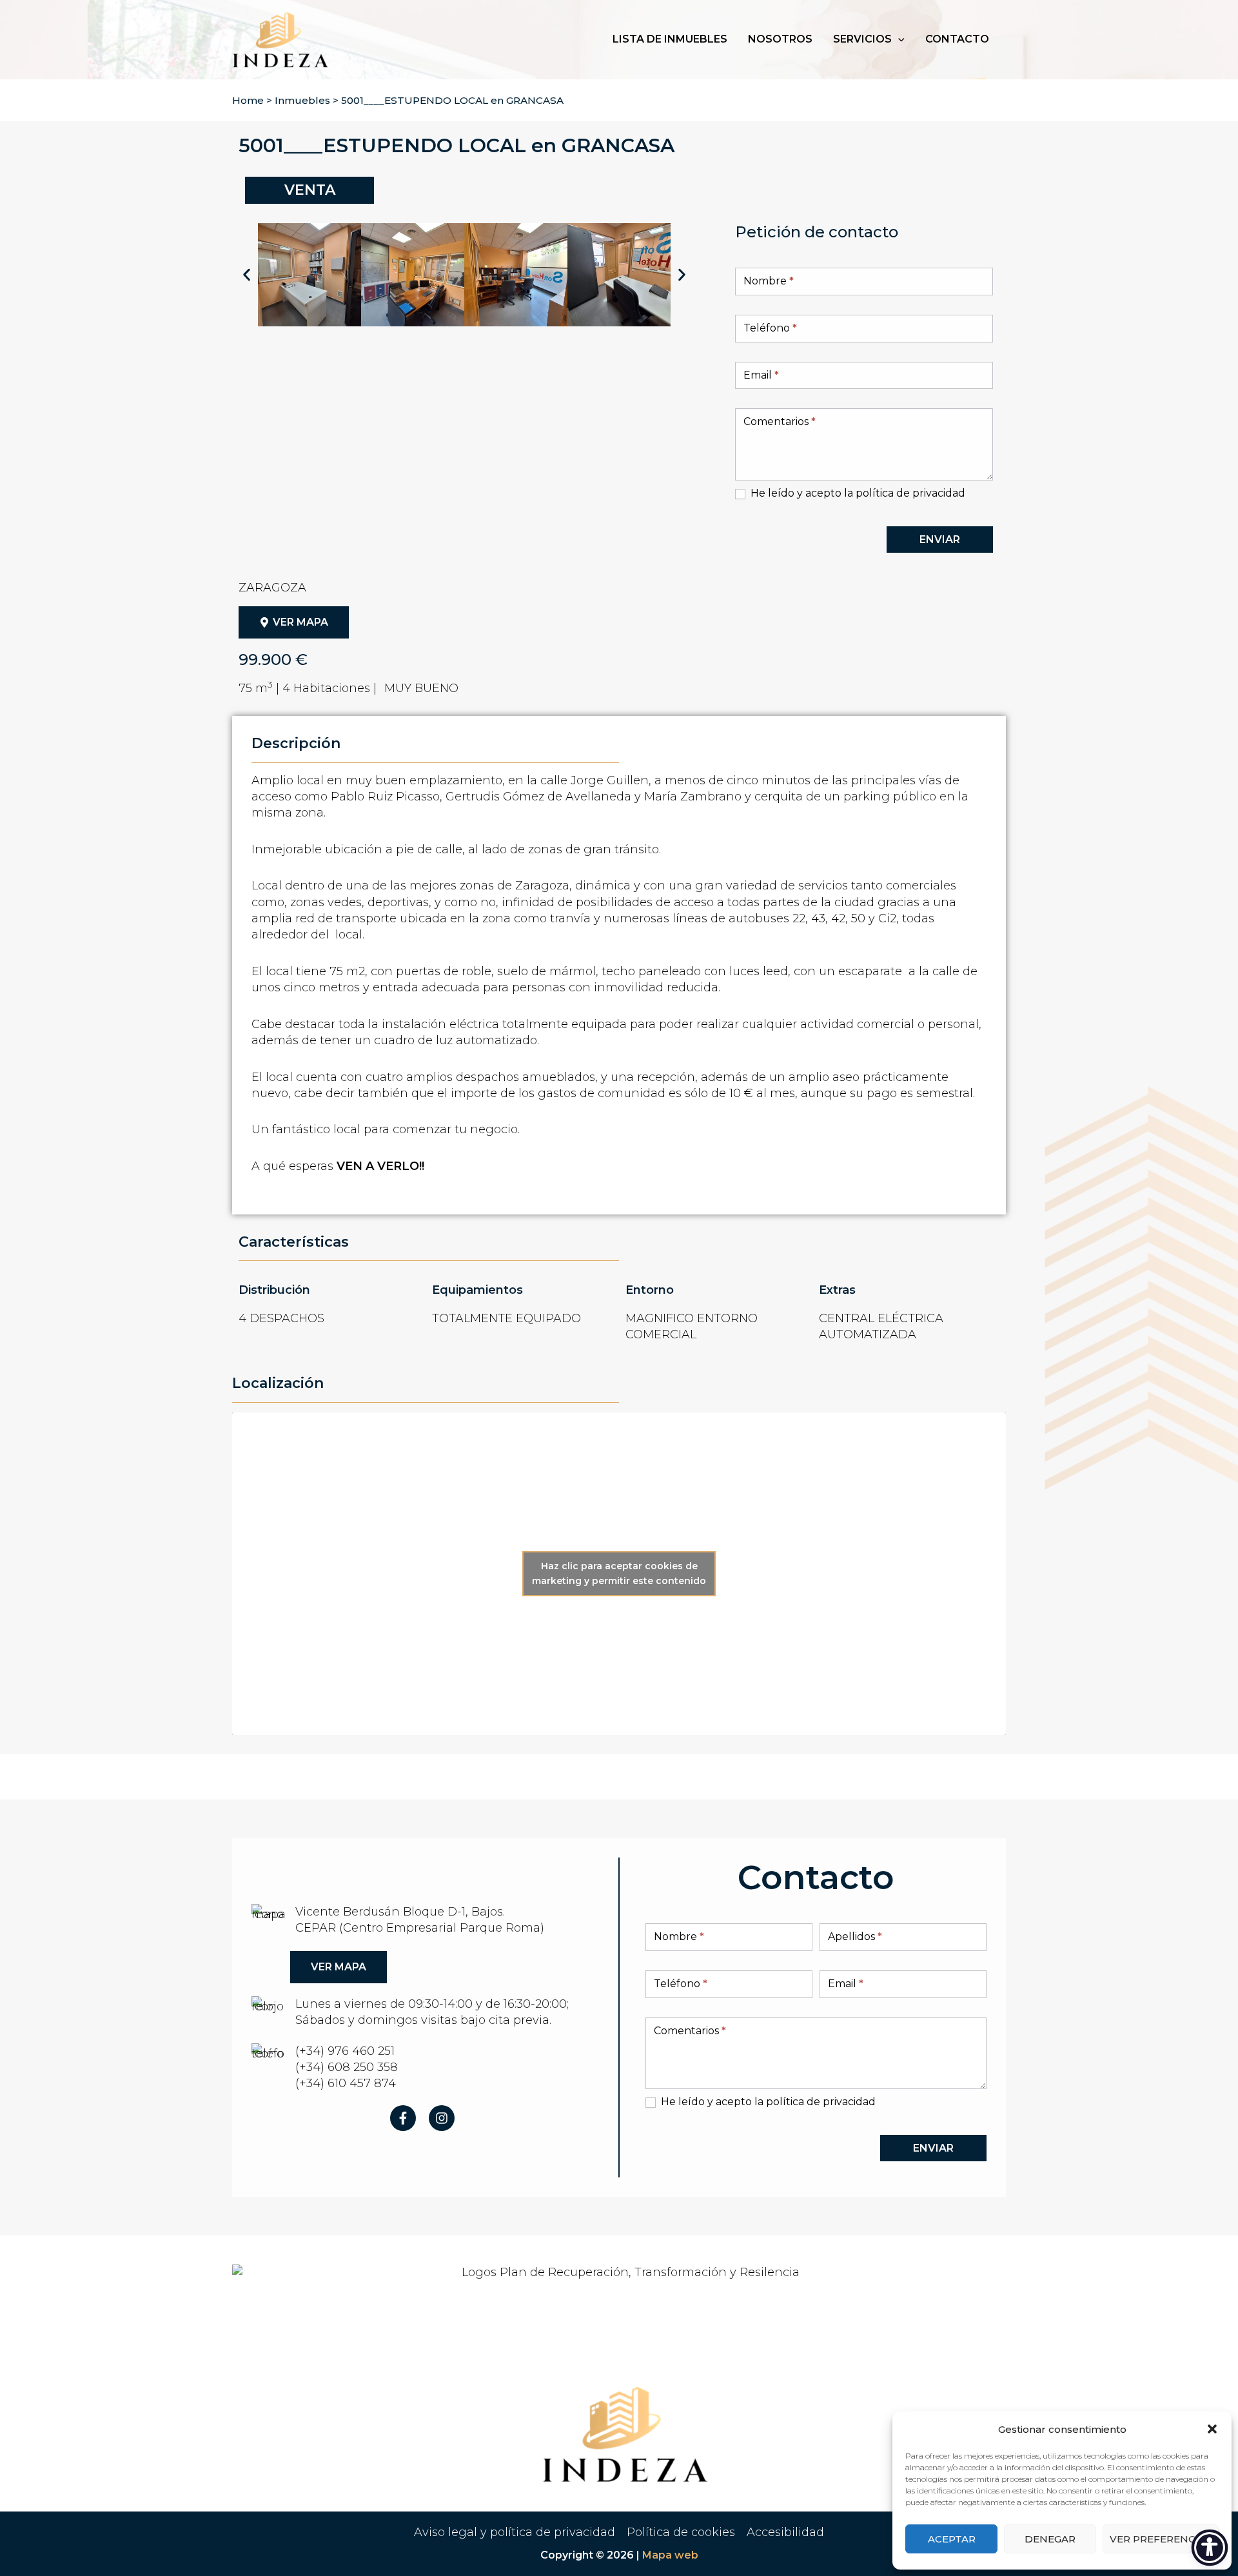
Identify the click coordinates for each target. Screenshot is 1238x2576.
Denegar (1050, 2539)
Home (248, 100)
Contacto (957, 39)
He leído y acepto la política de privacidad (857, 493)
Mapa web (670, 2555)
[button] (1212, 2429)
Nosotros (780, 39)
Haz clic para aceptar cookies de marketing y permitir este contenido (619, 1573)
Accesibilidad (785, 2532)
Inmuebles (302, 100)
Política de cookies (681, 2532)
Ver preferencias (1161, 2539)
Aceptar (952, 2539)
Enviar (940, 540)
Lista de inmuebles (670, 39)
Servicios (862, 39)
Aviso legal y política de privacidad (515, 2532)
